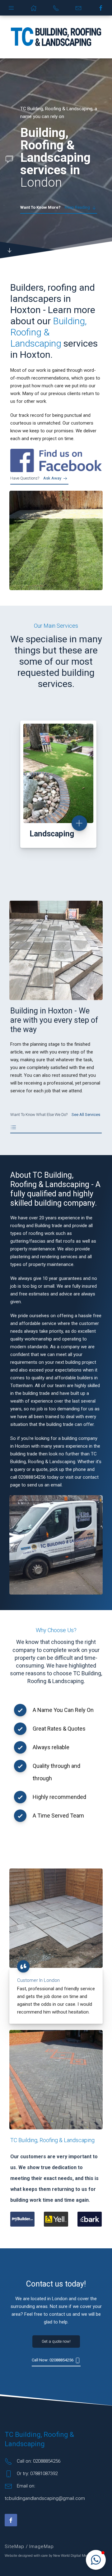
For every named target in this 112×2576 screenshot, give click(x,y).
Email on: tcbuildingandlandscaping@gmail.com (45, 2492)
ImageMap (42, 2546)
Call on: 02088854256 (39, 2461)
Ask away (36, 478)
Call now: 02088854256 (53, 2360)
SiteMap (15, 2546)
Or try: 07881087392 (37, 2474)
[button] (96, 2560)
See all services (55, 1115)
